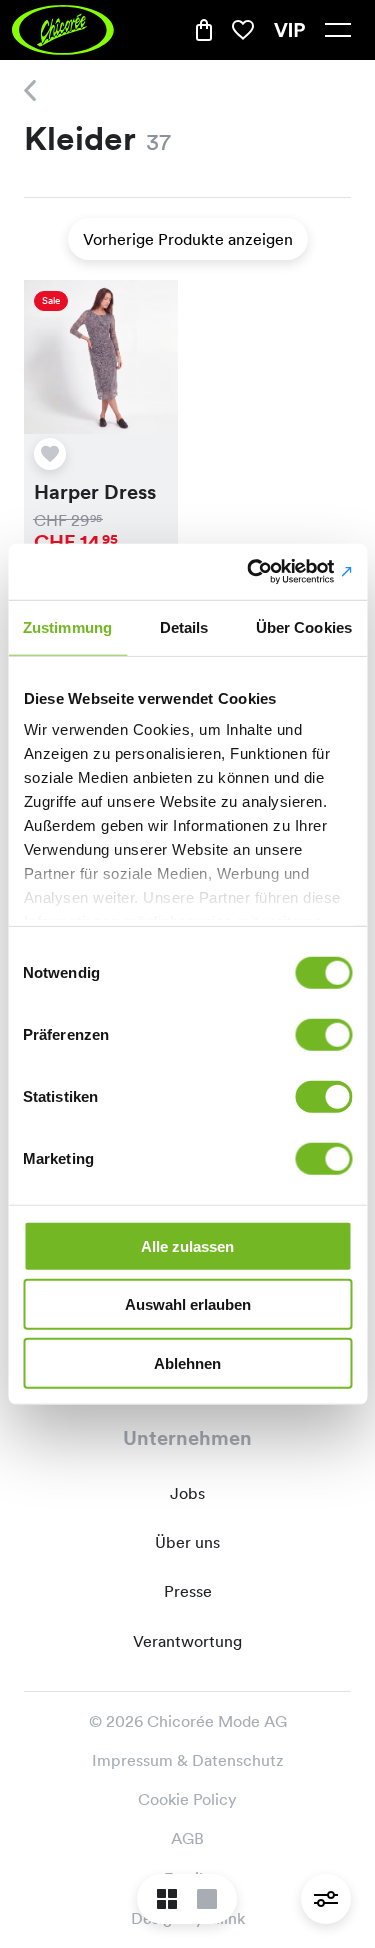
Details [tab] (184, 626)
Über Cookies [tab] (304, 626)
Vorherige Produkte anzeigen (188, 239)
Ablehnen (187, 1362)
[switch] (323, 1034)
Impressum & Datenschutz (188, 1760)
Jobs (187, 1493)
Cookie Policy (187, 1799)
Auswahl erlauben (188, 1304)
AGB (187, 1838)
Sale (51, 300)
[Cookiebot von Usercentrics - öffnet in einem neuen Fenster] (267, 572)
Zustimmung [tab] (67, 626)
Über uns (187, 1542)
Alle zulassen (187, 1245)
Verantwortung (187, 1641)
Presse (188, 1591)
